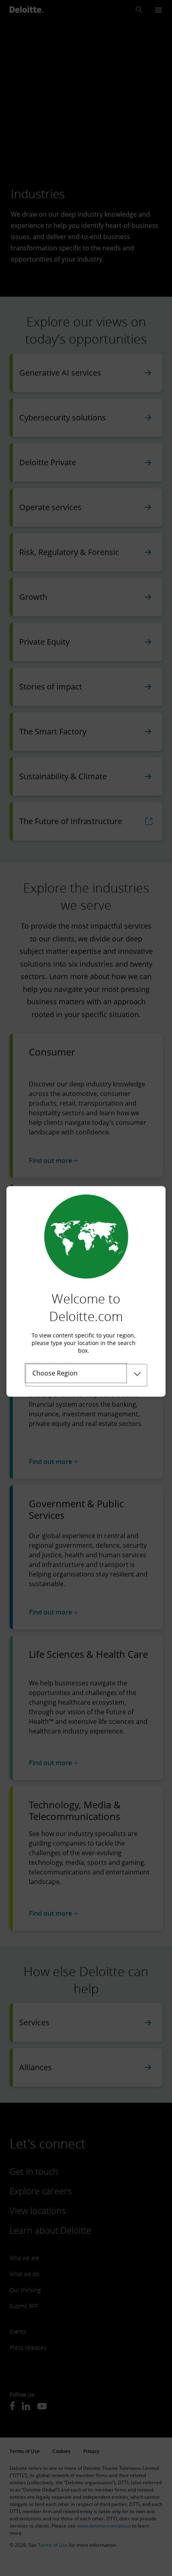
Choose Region (55, 1373)
